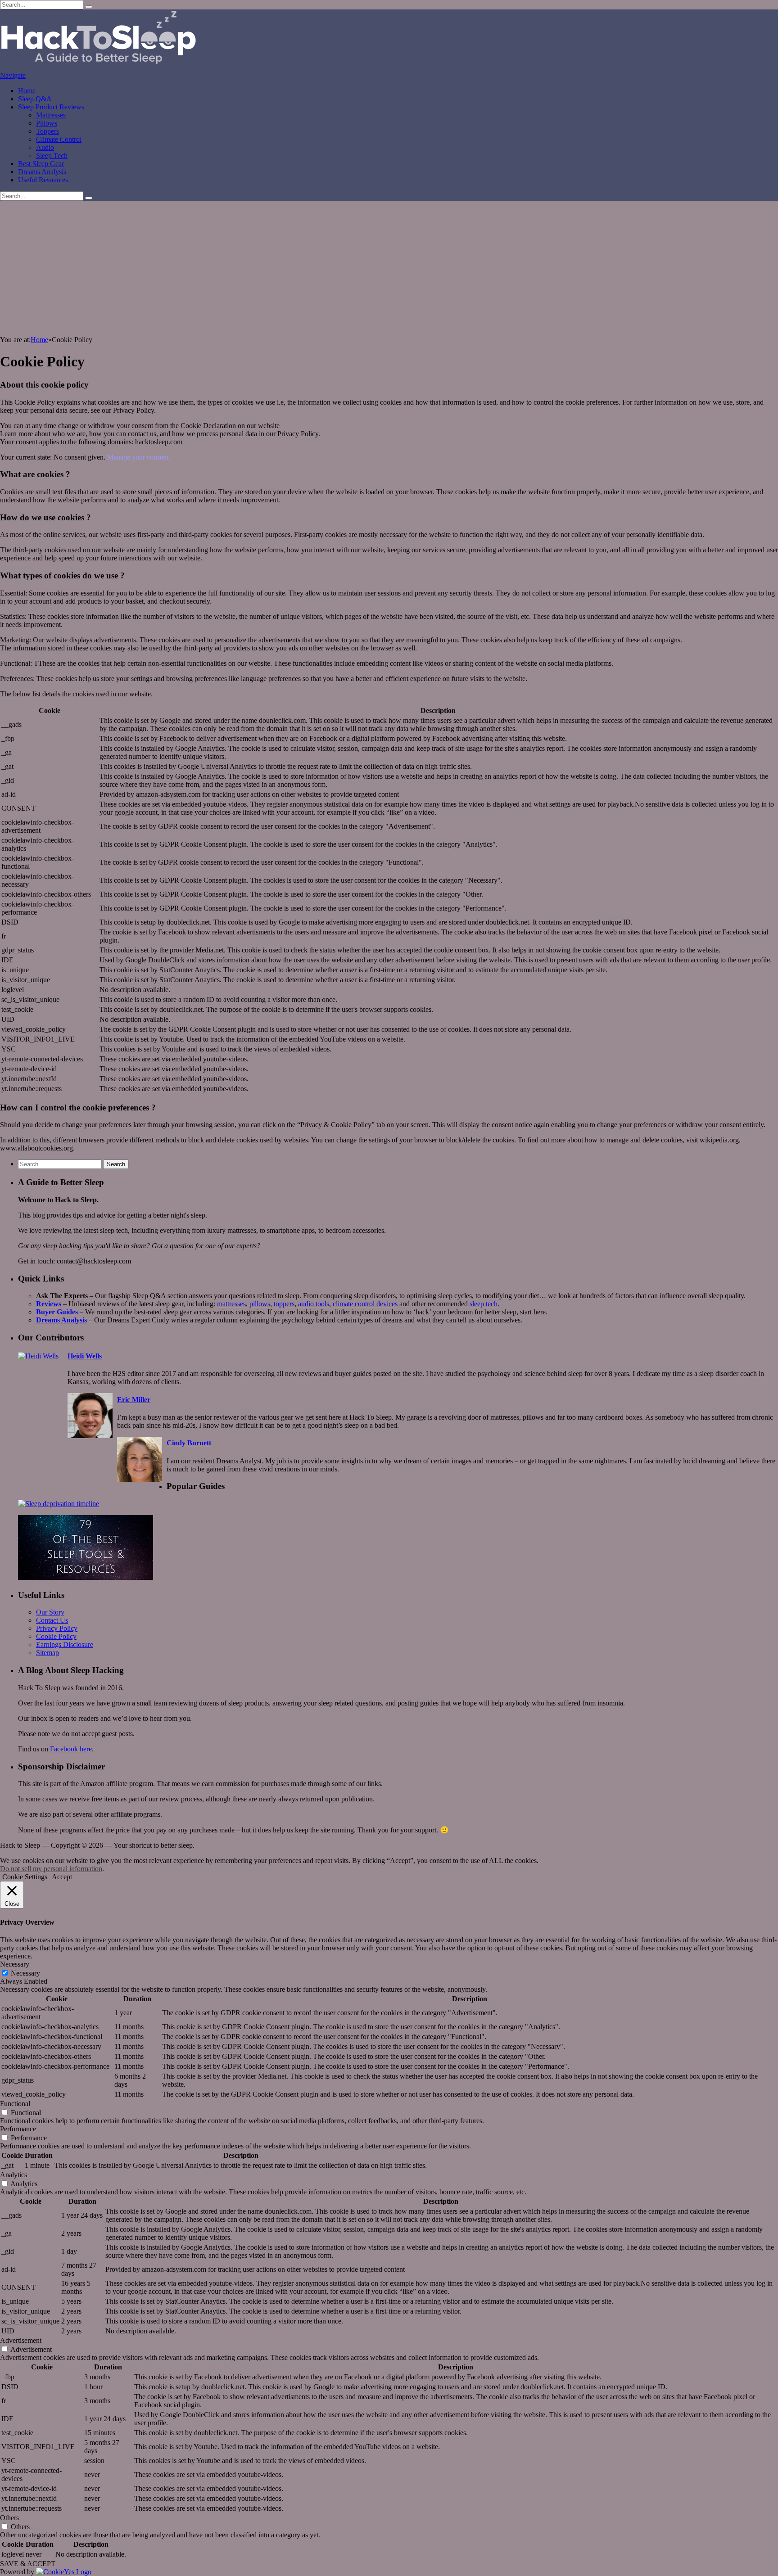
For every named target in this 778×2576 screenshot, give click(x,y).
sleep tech (484, 1304)
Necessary (25, 1973)
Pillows (47, 123)
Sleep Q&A (35, 99)
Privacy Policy (57, 1628)
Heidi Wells (85, 1356)
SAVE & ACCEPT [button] (28, 2564)
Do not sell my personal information (51, 1869)
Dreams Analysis (42, 172)
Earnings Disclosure (65, 1644)
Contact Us (52, 1620)
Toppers (47, 131)
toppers (284, 1304)
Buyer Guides (57, 1312)
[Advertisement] (389, 268)
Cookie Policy (56, 1636)
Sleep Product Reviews (51, 107)
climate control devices (365, 1304)
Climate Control (59, 139)
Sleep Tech (52, 156)
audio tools (314, 1304)
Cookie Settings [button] (25, 1877)
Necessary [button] (15, 1964)
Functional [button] (15, 2104)
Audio (45, 147)
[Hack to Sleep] (99, 67)
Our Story (50, 1612)
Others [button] (9, 2518)
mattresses (231, 1304)
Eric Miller (134, 1400)
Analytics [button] (14, 2175)
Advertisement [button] (21, 2340)
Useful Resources (43, 180)
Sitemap (47, 1653)
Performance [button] (18, 2129)
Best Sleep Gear (41, 164)
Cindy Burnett (189, 1443)
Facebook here (71, 1749)
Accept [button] (62, 1877)
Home (27, 91)
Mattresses (51, 115)
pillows (260, 1304)
